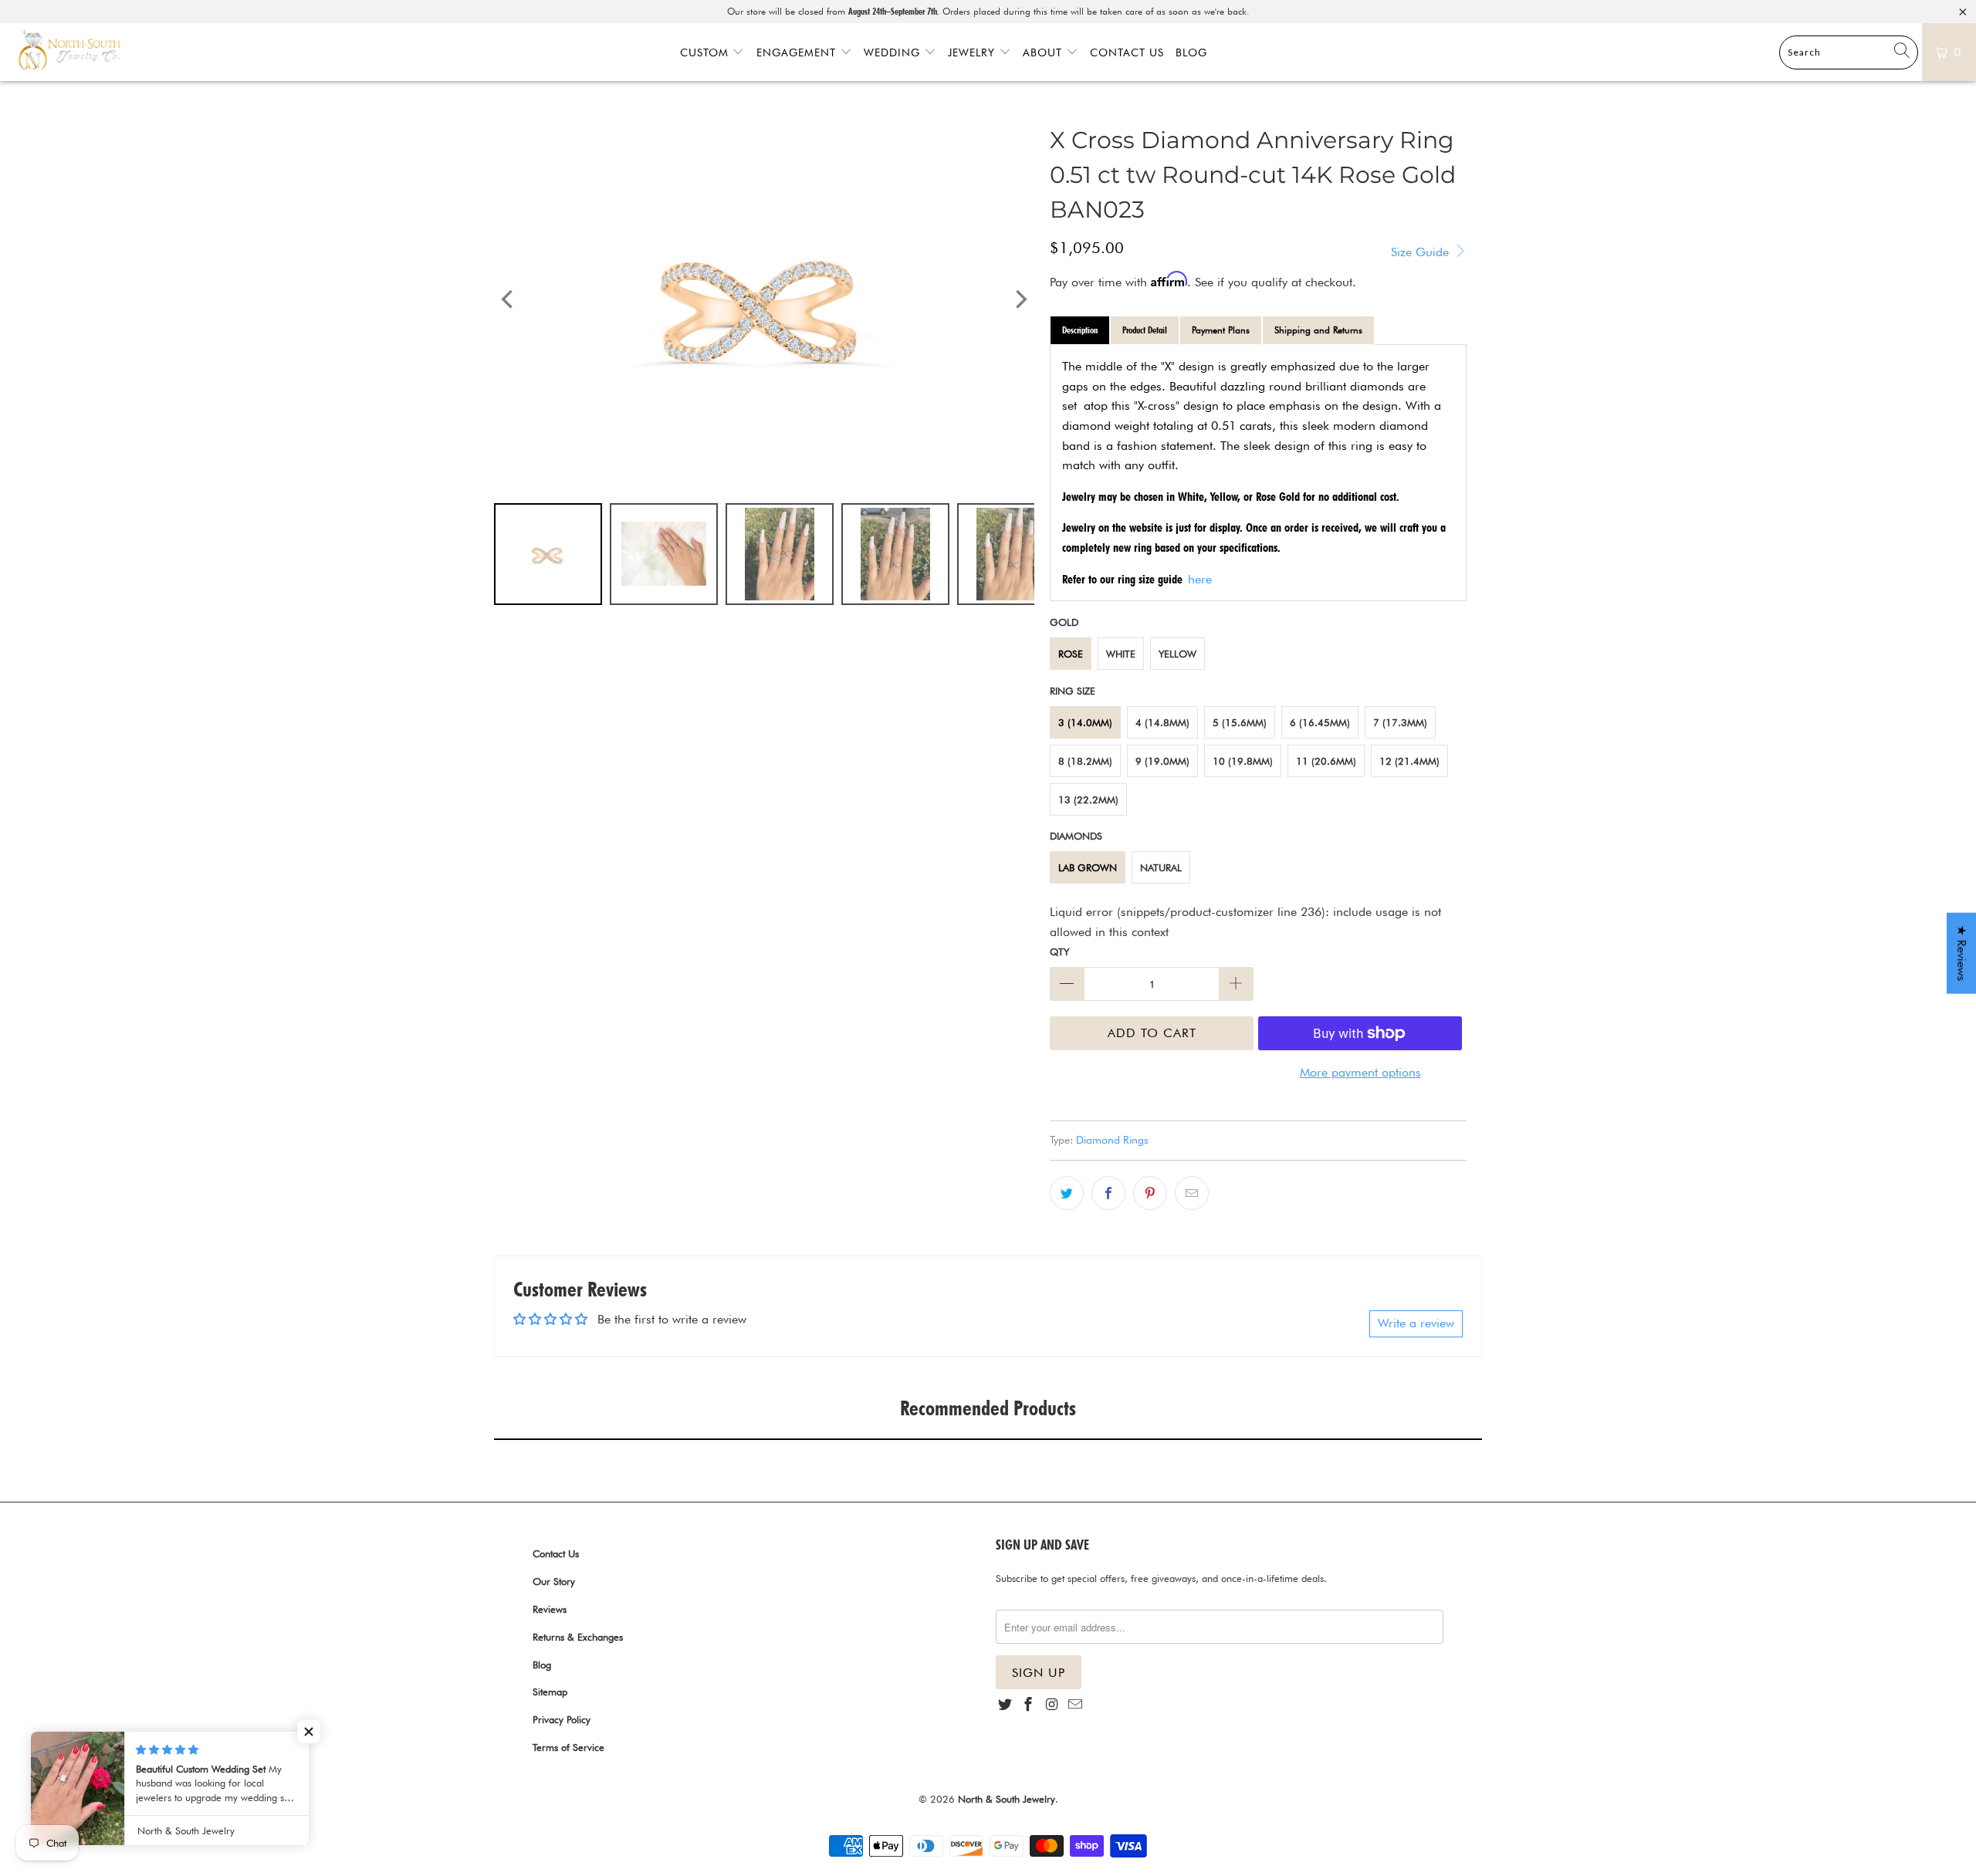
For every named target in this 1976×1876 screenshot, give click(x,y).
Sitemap (550, 1692)
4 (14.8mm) (1162, 722)
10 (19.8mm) (1243, 761)
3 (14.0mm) (1085, 722)
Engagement (798, 52)
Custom (706, 52)
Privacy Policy (562, 1719)
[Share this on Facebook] (1108, 1193)
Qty (1059, 952)
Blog (1191, 52)
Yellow (1177, 654)
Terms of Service (568, 1747)
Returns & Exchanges (578, 1637)
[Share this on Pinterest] (1150, 1193)
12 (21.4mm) (1409, 761)
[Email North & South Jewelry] (1075, 1705)
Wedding (894, 52)
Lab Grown (1088, 867)
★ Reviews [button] (1962, 953)
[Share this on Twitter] (1067, 1193)
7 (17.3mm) (1400, 722)
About (1044, 52)
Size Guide (1422, 252)
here (1200, 579)
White (1121, 654)
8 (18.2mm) (1085, 761)
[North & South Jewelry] (69, 52)
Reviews (550, 1609)
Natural (1161, 867)
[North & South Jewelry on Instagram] (1052, 1705)
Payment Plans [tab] (1221, 330)
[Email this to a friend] (1192, 1193)
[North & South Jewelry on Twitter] (1005, 1705)
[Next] (1020, 300)
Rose (1071, 654)
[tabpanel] (1258, 473)
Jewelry (973, 52)
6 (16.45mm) (1320, 722)
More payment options (1360, 1072)
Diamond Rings (1112, 1139)
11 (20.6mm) (1326, 761)
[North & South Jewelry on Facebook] (1028, 1705)
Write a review (1416, 1323)
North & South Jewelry (1007, 1799)
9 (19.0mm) (1162, 761)
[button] (309, 1732)
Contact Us (1127, 52)
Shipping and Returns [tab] (1318, 330)
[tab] (1080, 330)
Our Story (554, 1581)
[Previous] (509, 300)
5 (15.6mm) (1240, 722)
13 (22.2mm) (1088, 799)
